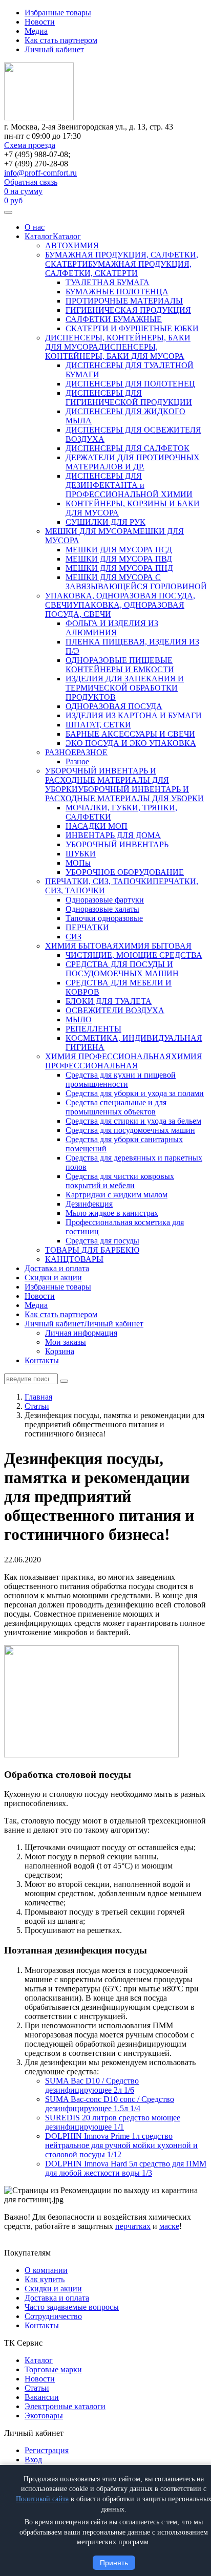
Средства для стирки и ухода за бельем (133, 1121)
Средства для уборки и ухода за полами (135, 1093)
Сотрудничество (53, 2316)
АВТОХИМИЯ (72, 245)
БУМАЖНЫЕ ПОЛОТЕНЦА (117, 292)
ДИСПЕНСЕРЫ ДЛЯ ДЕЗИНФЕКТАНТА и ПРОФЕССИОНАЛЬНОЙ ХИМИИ (129, 485)
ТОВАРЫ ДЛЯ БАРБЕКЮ (92, 1250)
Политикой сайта (42, 2499)
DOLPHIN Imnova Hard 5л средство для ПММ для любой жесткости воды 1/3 (126, 2168)
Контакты (42, 1360)
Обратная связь (31, 182)
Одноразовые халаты (102, 909)
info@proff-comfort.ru (40, 173)
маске (169, 2226)
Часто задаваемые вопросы (72, 2307)
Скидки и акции (53, 1278)
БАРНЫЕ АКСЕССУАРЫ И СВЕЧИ (130, 734)
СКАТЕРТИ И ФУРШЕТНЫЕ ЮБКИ (132, 328)
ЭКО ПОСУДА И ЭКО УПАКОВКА (131, 743)
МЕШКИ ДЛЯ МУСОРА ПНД (119, 568)
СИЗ (73, 937)
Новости (40, 22)
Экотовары (44, 2416)
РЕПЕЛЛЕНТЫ (93, 1029)
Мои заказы (66, 1342)
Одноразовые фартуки (105, 900)
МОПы (78, 863)
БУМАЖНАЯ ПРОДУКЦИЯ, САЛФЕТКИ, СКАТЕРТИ (118, 269)
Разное (77, 761)
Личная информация (81, 1333)
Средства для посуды (102, 1241)
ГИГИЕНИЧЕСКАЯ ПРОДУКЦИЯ (128, 310)
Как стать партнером (61, 40)
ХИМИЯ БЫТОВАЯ (82, 946)
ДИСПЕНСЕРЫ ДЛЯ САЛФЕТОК (128, 448)
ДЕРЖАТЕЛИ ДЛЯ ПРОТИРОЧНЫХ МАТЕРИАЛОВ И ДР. (133, 462)
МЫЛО (79, 1019)
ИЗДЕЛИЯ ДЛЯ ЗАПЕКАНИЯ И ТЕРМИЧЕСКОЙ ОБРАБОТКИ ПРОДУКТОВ (125, 688)
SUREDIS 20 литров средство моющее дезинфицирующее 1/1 (113, 2122)
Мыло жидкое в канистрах (112, 1213)
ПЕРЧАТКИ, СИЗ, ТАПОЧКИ (99, 881)
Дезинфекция (89, 1204)
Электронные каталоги (65, 2406)
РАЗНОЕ (61, 752)
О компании (46, 2270)
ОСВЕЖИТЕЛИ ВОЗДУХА (115, 1010)
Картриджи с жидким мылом (117, 1195)
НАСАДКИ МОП (97, 826)
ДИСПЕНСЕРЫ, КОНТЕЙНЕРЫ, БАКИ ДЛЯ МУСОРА (115, 351)
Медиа (36, 31)
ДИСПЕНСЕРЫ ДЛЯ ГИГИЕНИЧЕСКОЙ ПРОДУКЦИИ (129, 398)
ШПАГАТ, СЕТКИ (98, 725)
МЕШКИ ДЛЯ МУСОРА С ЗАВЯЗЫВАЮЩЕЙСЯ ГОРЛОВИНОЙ (136, 582)
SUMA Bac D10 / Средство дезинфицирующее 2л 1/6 (92, 2085)
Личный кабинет (54, 49)
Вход (33, 2460)
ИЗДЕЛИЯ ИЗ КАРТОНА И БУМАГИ (134, 715)
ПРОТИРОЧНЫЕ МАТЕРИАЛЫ (124, 301)
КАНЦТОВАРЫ (74, 1259)
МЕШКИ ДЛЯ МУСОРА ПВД (119, 559)
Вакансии (42, 2397)
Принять (114, 2563)
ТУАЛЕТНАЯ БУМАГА (108, 282)
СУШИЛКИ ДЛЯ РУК (105, 522)
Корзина (60, 1351)
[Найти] (64, 1381)
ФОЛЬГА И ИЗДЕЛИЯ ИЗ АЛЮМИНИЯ (112, 628)
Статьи (37, 2388)
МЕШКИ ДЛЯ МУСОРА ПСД (119, 550)
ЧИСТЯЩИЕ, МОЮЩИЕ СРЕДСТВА (134, 955)
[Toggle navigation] (8, 212)
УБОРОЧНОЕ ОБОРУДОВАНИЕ (125, 872)
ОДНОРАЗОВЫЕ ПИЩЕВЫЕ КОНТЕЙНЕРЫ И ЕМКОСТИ (120, 665)
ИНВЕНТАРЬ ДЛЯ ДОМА (113, 835)
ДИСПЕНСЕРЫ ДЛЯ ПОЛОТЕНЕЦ (130, 384)
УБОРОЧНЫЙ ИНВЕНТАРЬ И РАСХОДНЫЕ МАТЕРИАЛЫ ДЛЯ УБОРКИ (107, 780)
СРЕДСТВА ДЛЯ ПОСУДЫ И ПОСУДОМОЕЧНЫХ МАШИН (122, 969)
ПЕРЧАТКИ (87, 927)
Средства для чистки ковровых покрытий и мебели (120, 1181)
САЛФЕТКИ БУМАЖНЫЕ (114, 319)
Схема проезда (30, 145)
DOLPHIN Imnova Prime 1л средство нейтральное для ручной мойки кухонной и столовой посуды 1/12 (121, 2145)
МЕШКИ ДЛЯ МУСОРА (89, 531)
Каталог (39, 236)
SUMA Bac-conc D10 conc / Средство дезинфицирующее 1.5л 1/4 (110, 2104)
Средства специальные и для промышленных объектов (116, 1107)
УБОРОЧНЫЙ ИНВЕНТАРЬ (117, 844)
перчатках (133, 2226)
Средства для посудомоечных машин (130, 1130)
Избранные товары (58, 13)
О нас (35, 227)
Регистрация (47, 2450)
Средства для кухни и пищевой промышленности (121, 1079)
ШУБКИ (81, 854)
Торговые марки (53, 2369)
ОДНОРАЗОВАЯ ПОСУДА (114, 706)
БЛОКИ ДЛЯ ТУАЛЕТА (109, 1001)
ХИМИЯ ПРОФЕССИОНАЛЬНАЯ (108, 1056)
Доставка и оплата (57, 1268)
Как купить (45, 2279)
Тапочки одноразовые (104, 918)
